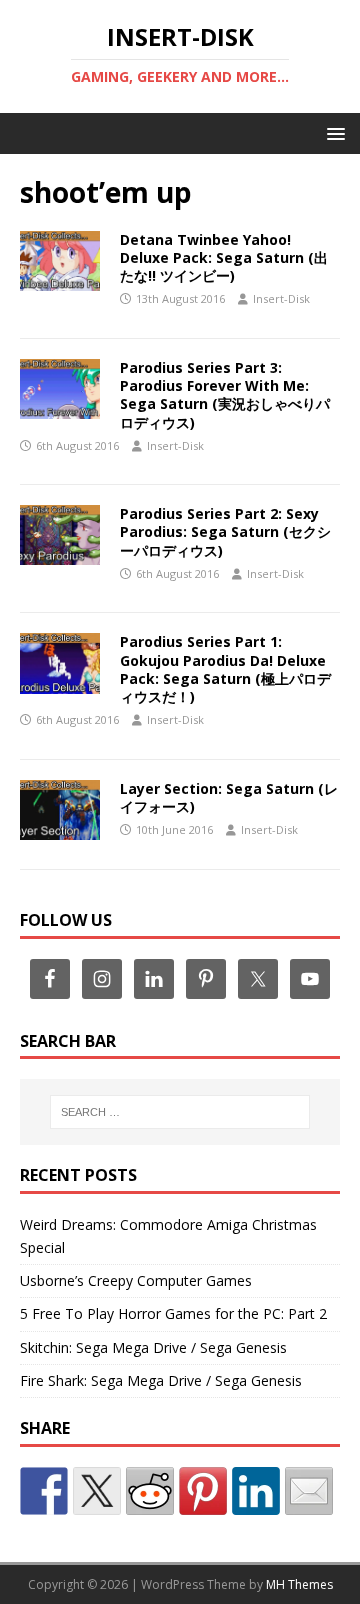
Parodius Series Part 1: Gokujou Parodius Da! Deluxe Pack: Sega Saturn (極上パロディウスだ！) (225, 669)
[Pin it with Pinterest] (203, 1491)
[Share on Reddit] (150, 1491)
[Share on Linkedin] (256, 1491)
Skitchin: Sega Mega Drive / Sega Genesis (153, 1347)
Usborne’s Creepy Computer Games (136, 1280)
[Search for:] (180, 1112)
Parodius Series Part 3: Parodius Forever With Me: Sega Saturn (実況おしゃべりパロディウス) (225, 395)
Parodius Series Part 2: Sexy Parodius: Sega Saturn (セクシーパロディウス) (225, 531)
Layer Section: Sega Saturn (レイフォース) (229, 797)
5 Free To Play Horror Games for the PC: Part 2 (173, 1313)
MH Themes (299, 1584)
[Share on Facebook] (44, 1491)
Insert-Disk (281, 298)
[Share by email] (309, 1491)
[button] (332, 132)
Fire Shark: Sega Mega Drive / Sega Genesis (161, 1380)
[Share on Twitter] (97, 1491)
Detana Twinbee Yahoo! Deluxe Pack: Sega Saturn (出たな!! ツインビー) (224, 257)
